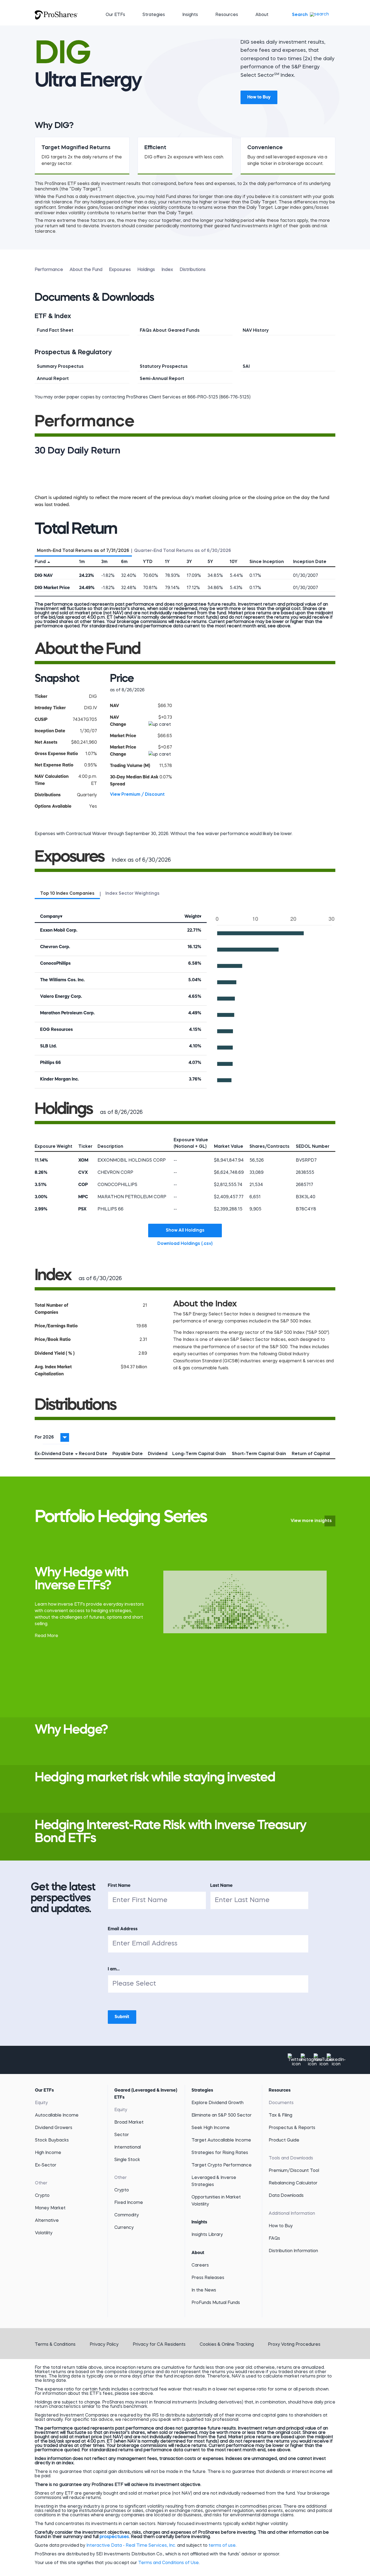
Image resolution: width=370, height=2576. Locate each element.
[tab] (83, 550)
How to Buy (259, 97)
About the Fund (86, 270)
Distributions (193, 270)
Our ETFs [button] (115, 15)
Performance (49, 270)
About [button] (262, 15)
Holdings (146, 270)
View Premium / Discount (137, 795)
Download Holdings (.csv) (190, 1244)
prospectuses (114, 2537)
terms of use (222, 2546)
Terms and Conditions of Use (168, 2563)
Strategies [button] (154, 15)
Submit (122, 2017)
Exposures (120, 270)
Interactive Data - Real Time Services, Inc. (131, 2546)
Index (167, 270)
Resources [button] (227, 15)
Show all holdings (185, 1231)
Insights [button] (190, 15)
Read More (46, 1636)
